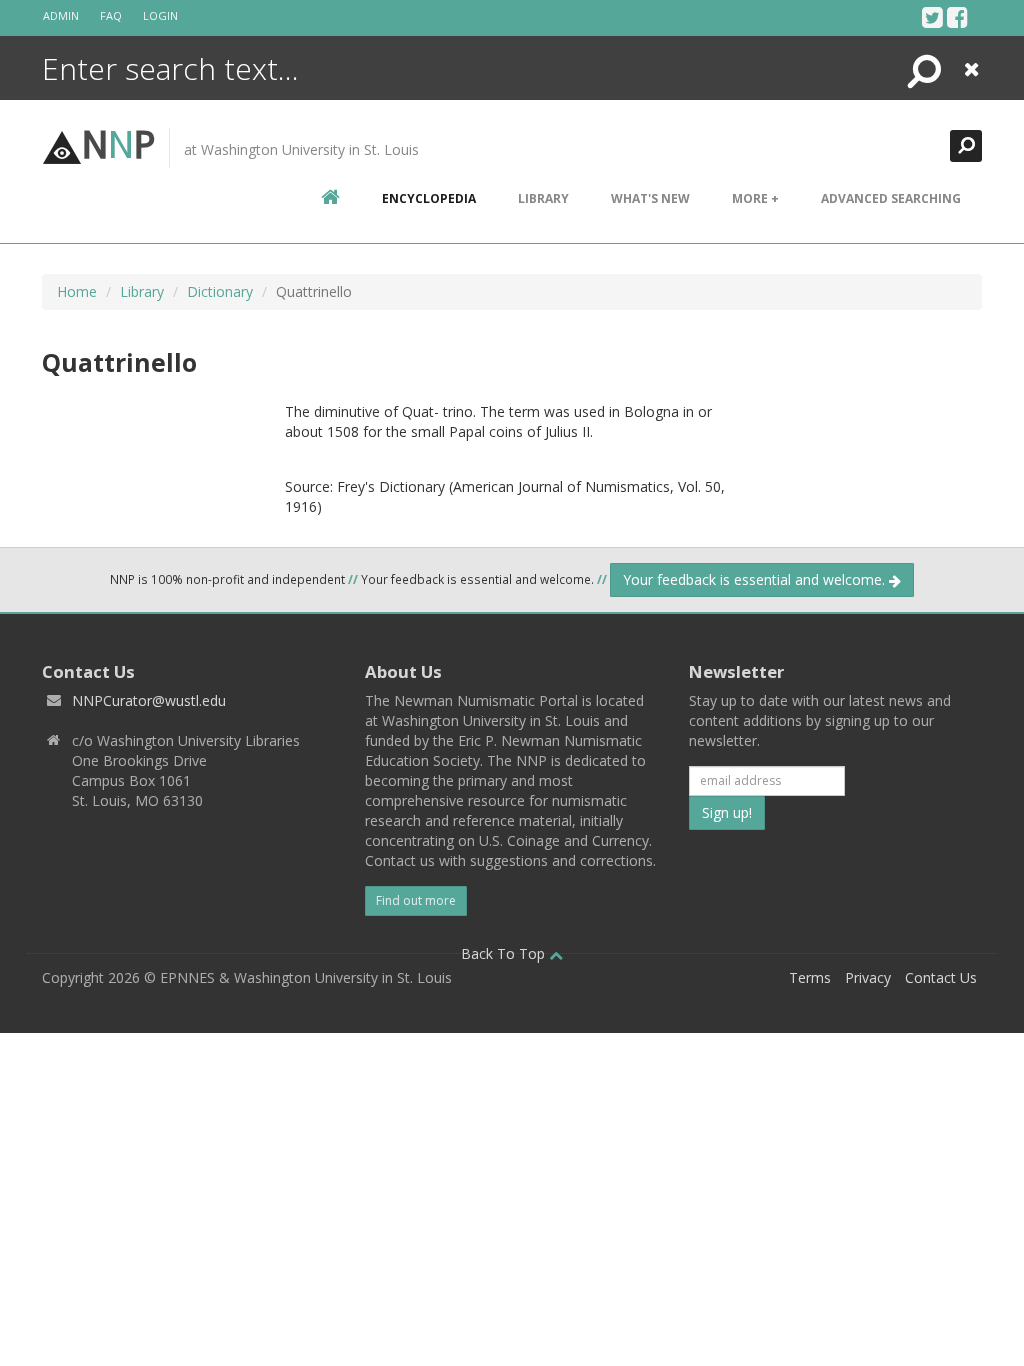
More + (755, 198)
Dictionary (220, 291)
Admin (61, 15)
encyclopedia (429, 198)
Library (543, 198)
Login (160, 15)
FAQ (111, 15)
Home (77, 291)
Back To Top (505, 953)
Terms (810, 977)
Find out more (416, 900)
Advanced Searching (891, 198)
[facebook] (957, 17)
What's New (650, 198)
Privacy (868, 977)
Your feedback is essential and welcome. (756, 579)
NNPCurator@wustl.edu (149, 700)
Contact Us (941, 977)
